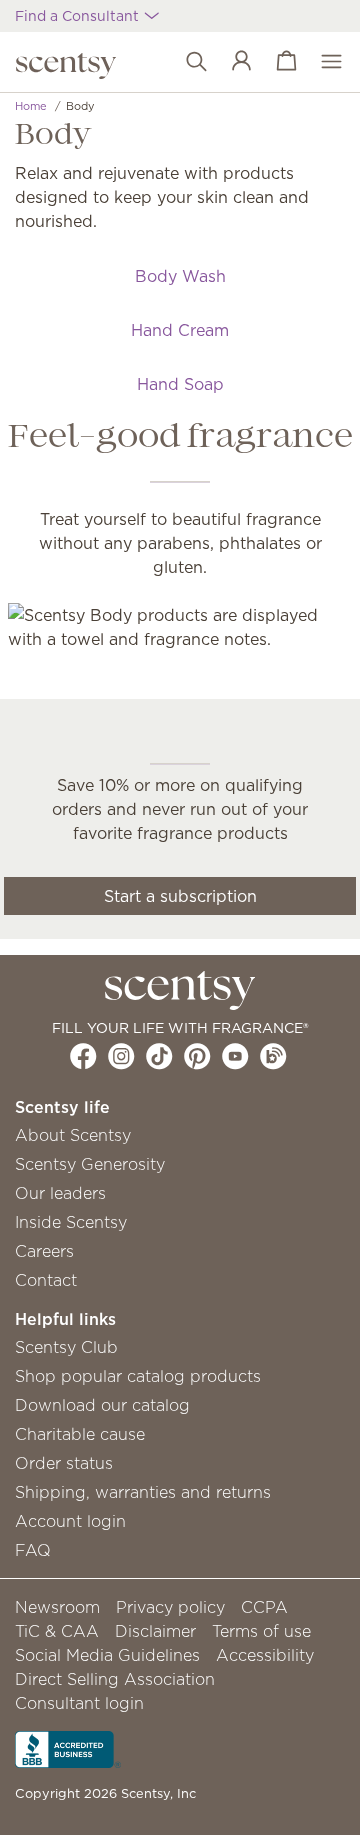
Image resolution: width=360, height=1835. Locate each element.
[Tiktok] (159, 1056)
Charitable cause (80, 1434)
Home (31, 106)
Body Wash (180, 276)
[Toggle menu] (321, 62)
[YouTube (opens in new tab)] (235, 1056)
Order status (64, 1463)
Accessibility (265, 1655)
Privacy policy (170, 1607)
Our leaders (60, 1193)
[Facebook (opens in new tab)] (83, 1056)
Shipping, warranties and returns (143, 1492)
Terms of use (261, 1631)
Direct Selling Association (115, 1679)
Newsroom (57, 1607)
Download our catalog (102, 1405)
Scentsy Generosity (90, 1164)
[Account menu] (231, 62)
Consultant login (79, 1703)
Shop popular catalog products (138, 1376)
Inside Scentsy (71, 1222)
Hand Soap (180, 384)
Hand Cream (180, 330)
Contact (46, 1280)
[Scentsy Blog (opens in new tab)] (273, 1056)
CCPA (264, 1607)
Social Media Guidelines (107, 1655)
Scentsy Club (66, 1347)
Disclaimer (155, 1631)
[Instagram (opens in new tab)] (121, 1056)
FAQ (33, 1550)
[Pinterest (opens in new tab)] (197, 1056)
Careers (44, 1251)
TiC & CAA (57, 1631)
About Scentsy (73, 1135)
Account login (70, 1521)
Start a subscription (180, 896)
